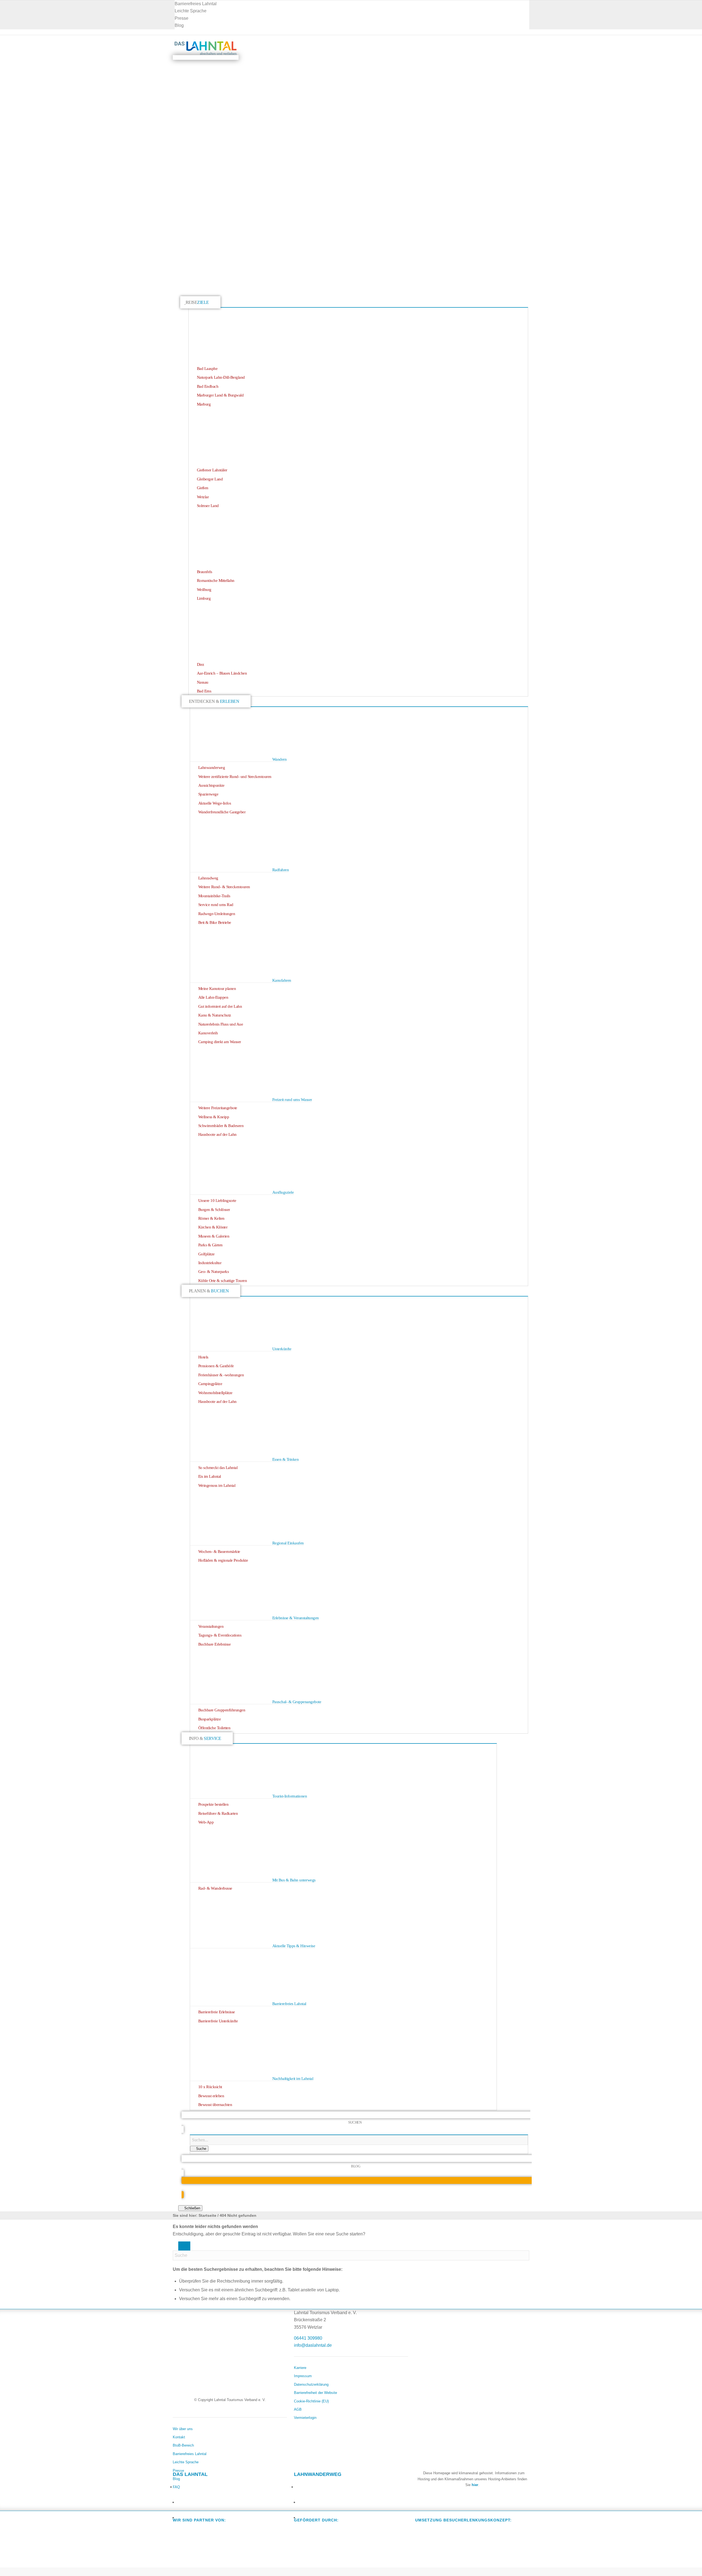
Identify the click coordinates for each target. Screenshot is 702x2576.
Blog (179, 25)
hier (475, 2485)
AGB (298, 2409)
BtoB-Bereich (183, 2445)
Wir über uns (183, 2429)
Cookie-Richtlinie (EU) (311, 2401)
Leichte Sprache (191, 11)
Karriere (300, 2368)
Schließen (192, 2208)
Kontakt (179, 2437)
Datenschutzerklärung (311, 2384)
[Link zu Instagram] (180, 2501)
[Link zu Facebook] (178, 2485)
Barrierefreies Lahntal (196, 4)
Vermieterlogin (305, 2418)
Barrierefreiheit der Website (315, 2393)
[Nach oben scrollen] (3, 2571)
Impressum (303, 2376)
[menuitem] (352, 4)
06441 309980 (308, 2338)
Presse (182, 18)
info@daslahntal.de (313, 2345)
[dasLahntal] (206, 57)
